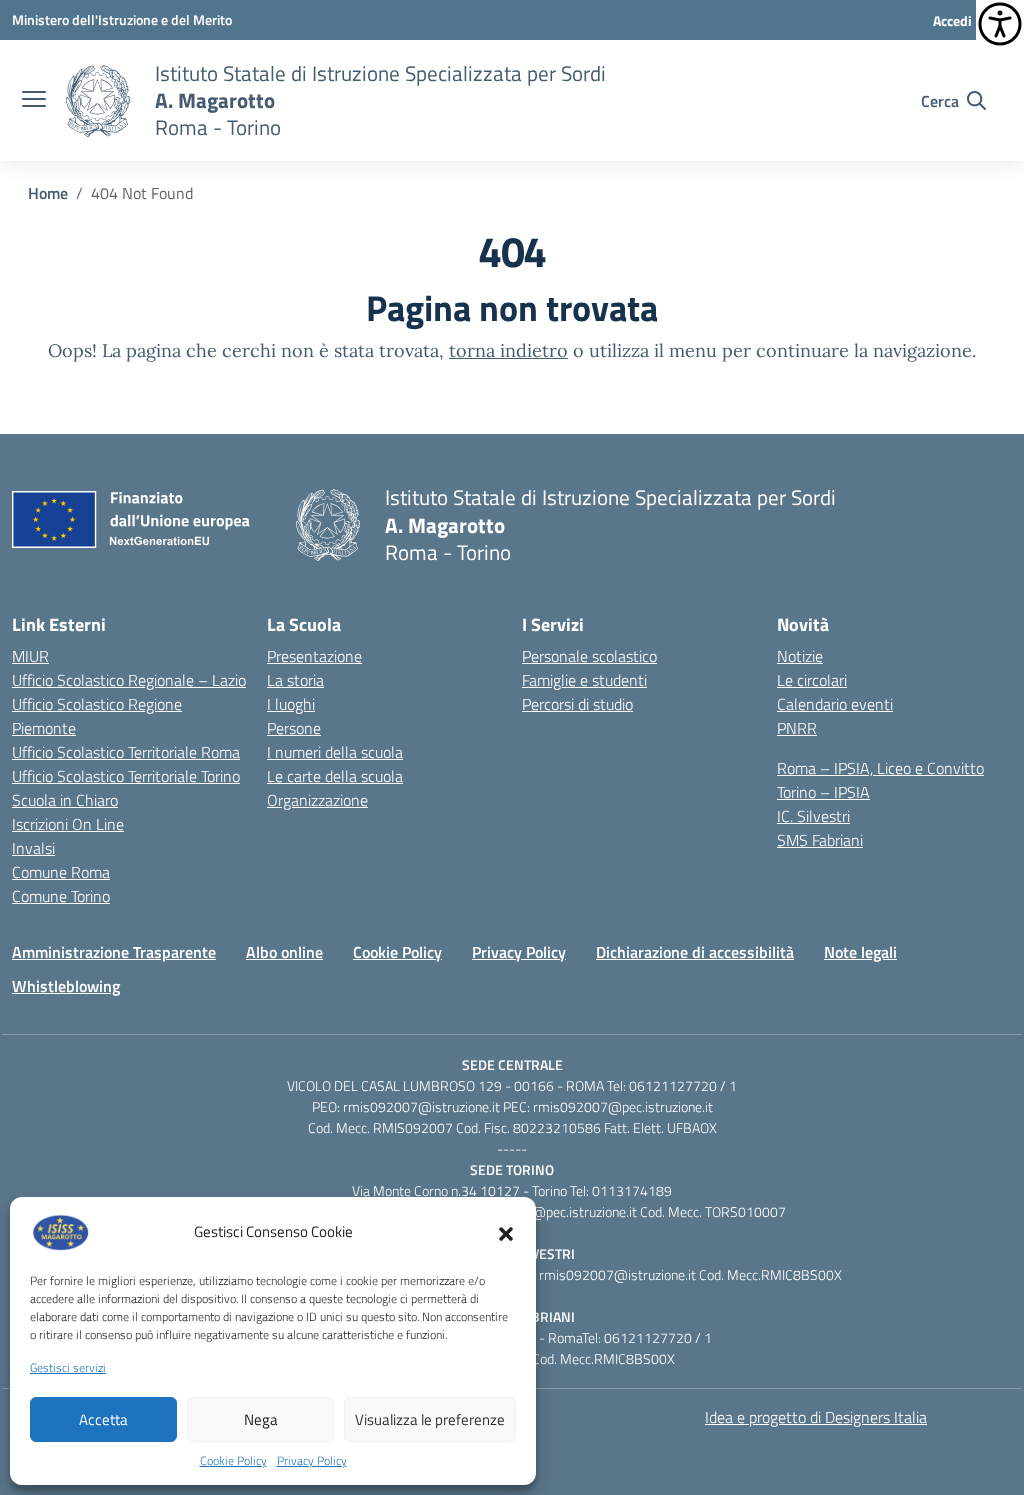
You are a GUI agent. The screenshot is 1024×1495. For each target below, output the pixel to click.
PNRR (797, 728)
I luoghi (291, 704)
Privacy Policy (312, 1461)
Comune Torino (61, 896)
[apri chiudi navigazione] (34, 101)
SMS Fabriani (820, 840)
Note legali (860, 952)
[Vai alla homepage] (98, 101)
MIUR (30, 656)
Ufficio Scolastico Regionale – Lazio (129, 680)
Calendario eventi (835, 704)
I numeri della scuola (335, 752)
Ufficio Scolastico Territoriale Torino (126, 776)
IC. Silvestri (813, 816)
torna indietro (508, 350)
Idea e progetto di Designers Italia (816, 1417)
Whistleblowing (66, 986)
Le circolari (812, 680)
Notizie (800, 656)
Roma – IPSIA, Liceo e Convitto (880, 768)
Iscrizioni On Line (68, 824)
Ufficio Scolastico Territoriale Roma (126, 752)
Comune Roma (61, 872)
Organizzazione (317, 800)
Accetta (103, 1419)
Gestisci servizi (68, 1368)
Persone (294, 728)
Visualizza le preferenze (430, 1419)
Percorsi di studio (577, 704)
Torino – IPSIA (823, 792)
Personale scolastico (589, 656)
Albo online (284, 952)
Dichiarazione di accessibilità (695, 952)
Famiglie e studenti (584, 680)
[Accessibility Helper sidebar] (1000, 24)
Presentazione (314, 656)
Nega (261, 1419)
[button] (506, 1232)
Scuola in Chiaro (65, 800)
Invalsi (33, 848)
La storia (295, 680)
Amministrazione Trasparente (114, 952)
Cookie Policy (233, 1461)
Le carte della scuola (335, 776)
